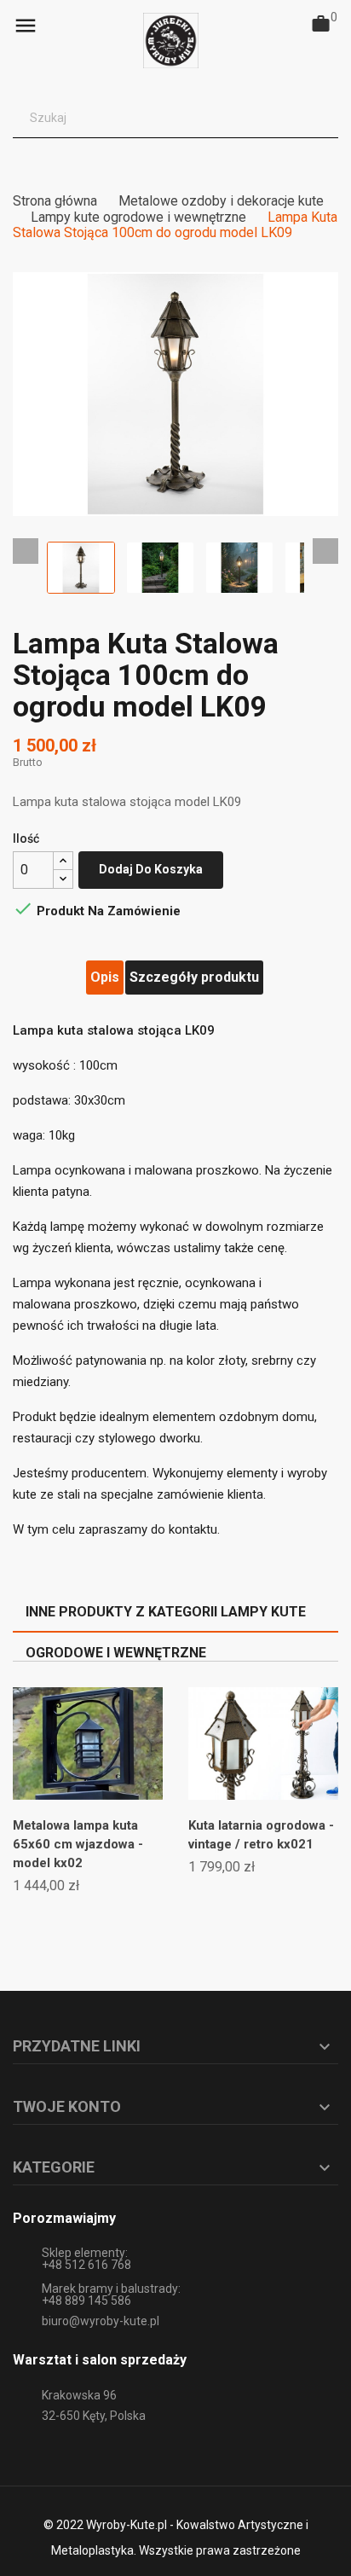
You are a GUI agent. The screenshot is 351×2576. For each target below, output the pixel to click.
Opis (105, 977)
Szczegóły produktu (194, 977)
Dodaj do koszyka (151, 869)
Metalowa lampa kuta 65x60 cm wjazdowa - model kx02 (78, 1844)
